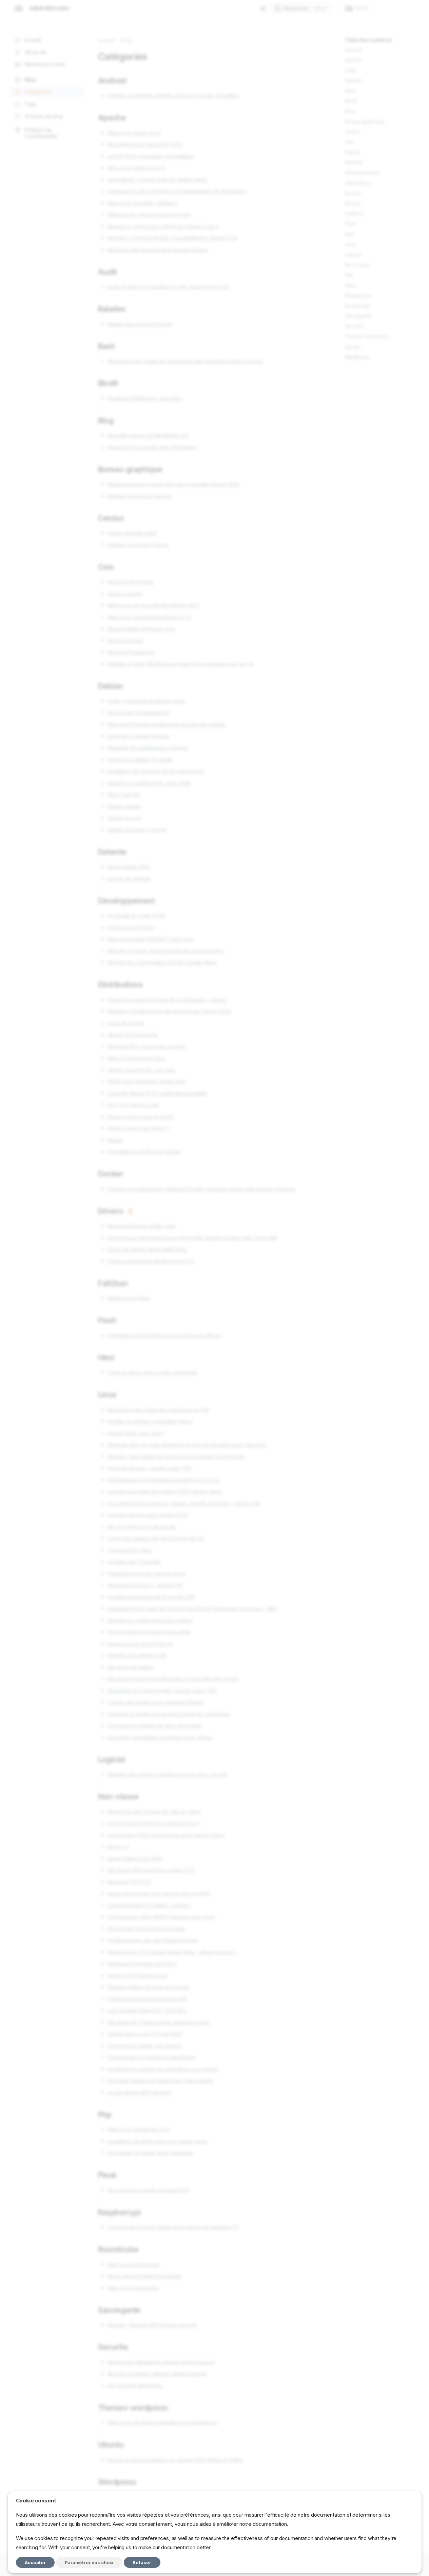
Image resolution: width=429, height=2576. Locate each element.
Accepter (35, 2562)
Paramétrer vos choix (89, 2562)
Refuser (142, 2562)
